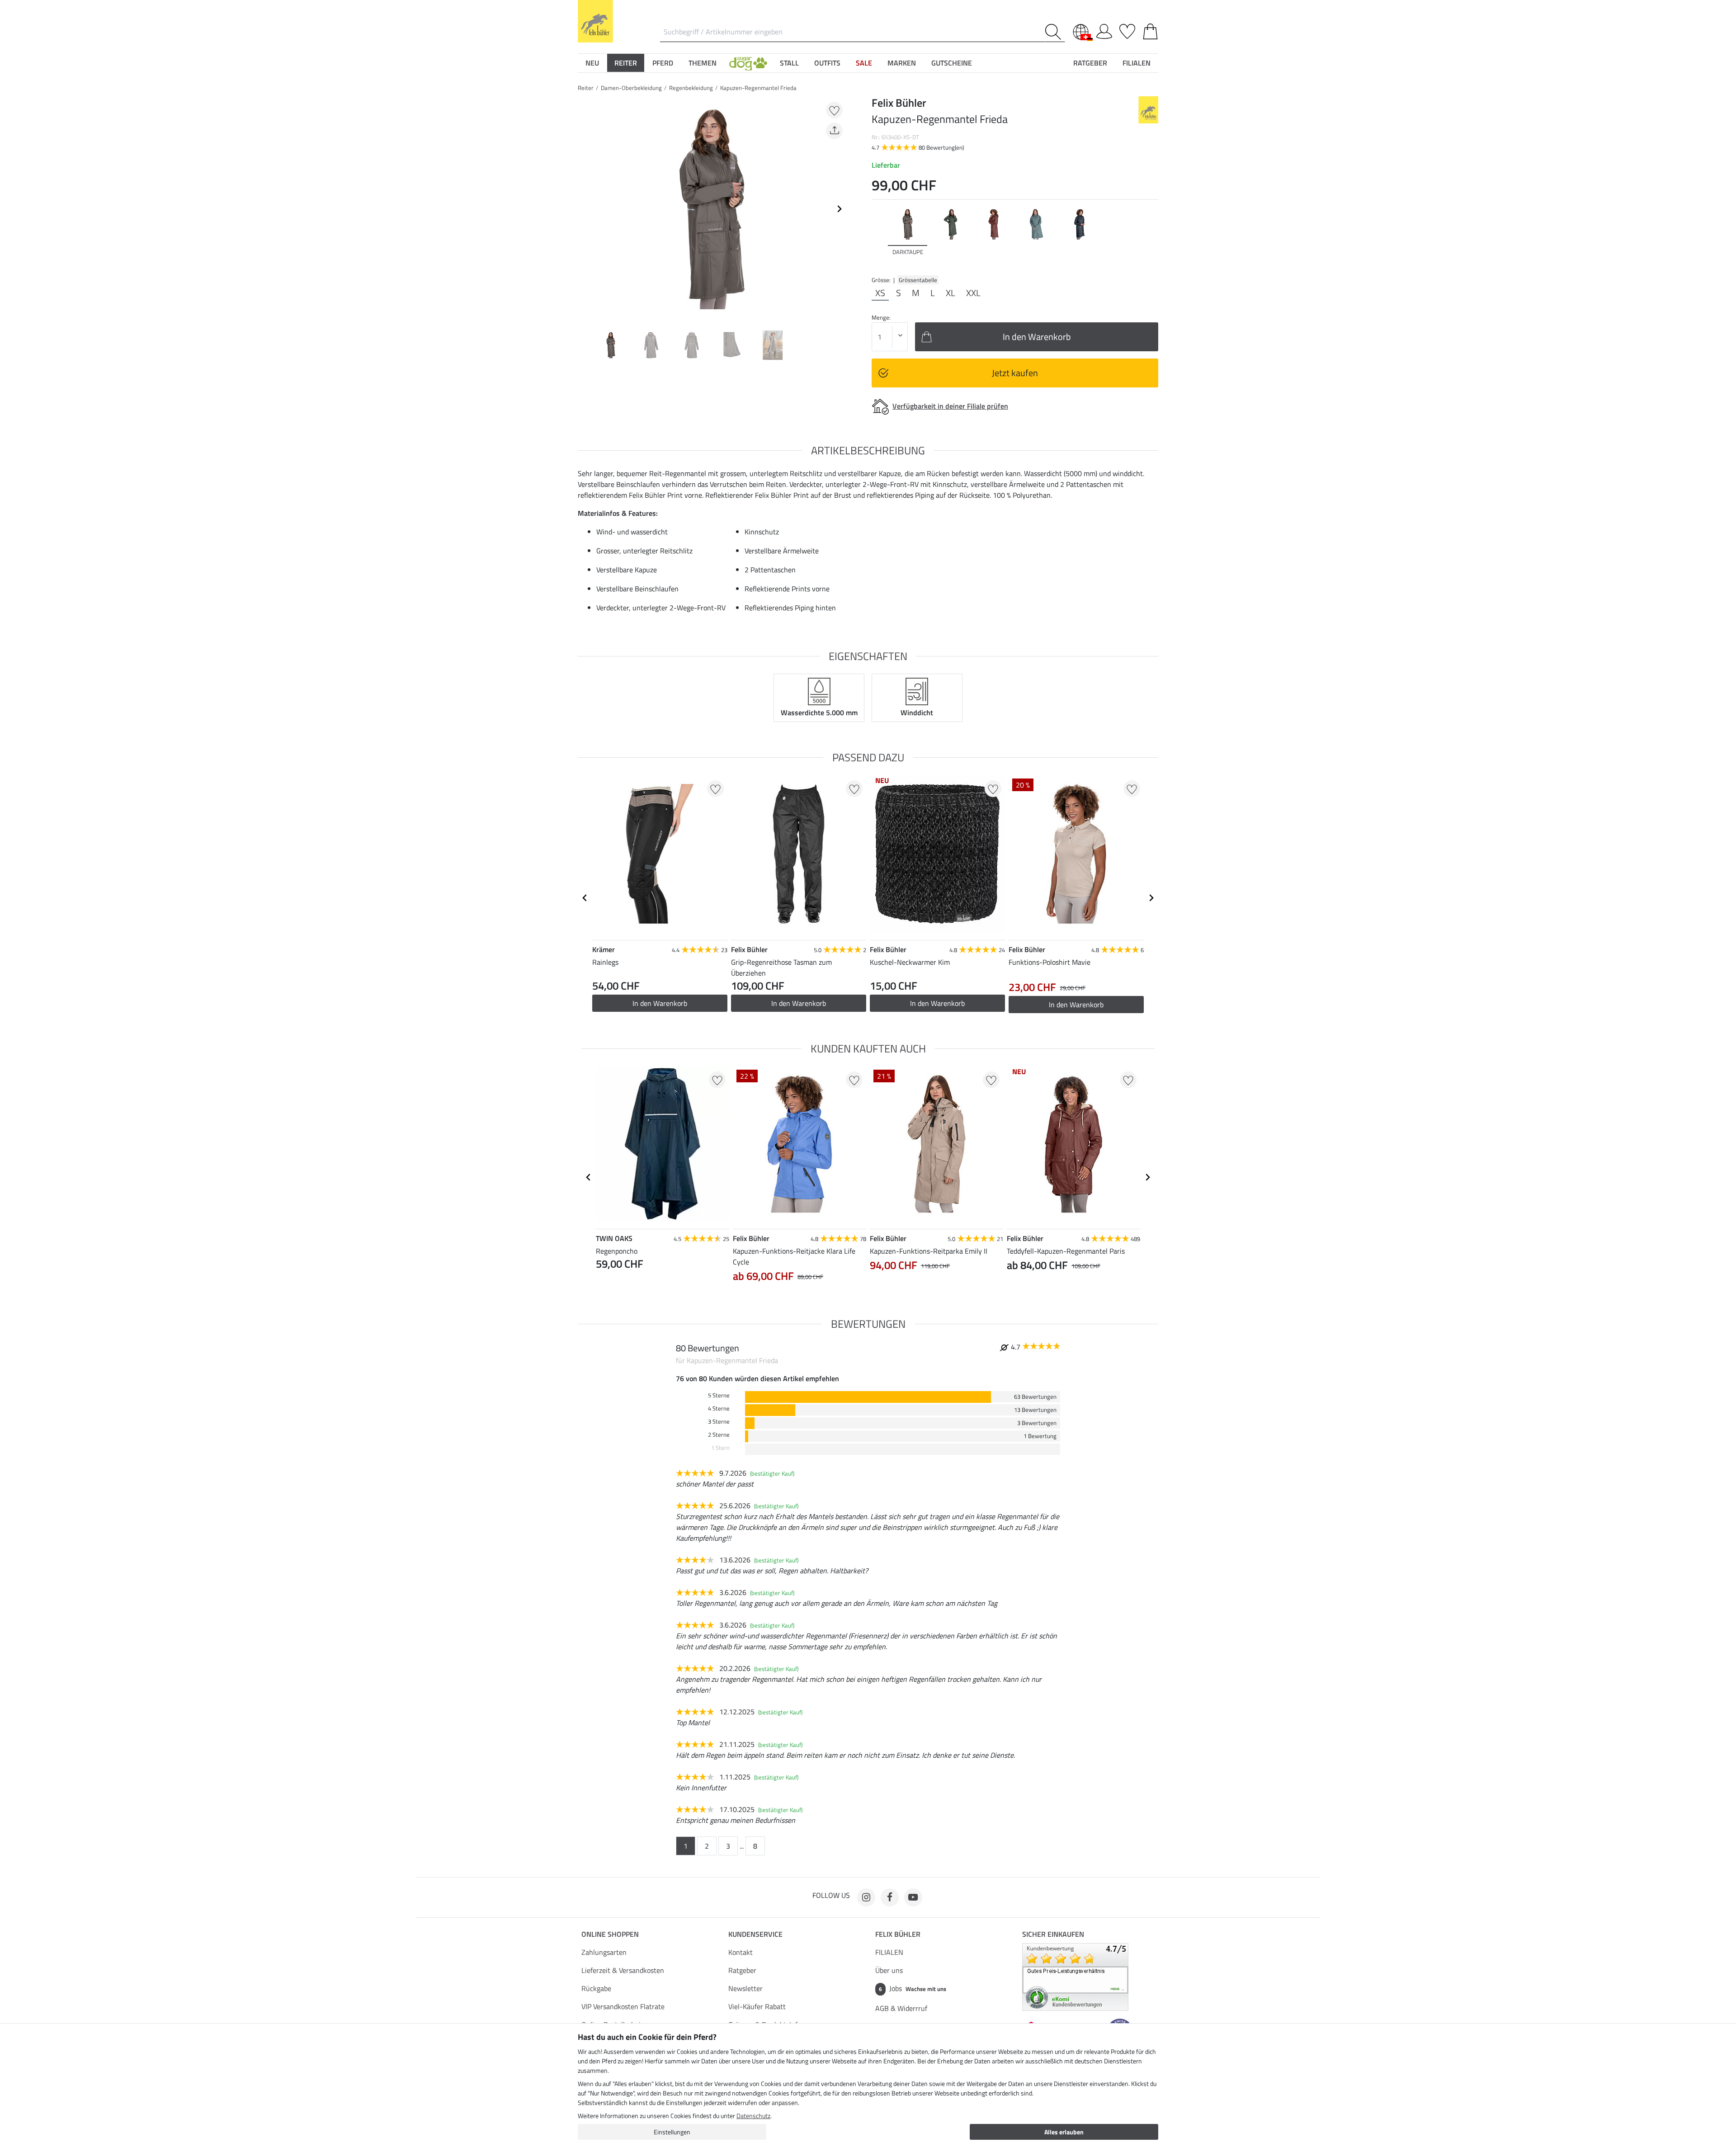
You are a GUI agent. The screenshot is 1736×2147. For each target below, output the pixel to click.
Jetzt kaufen (1015, 373)
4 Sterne (719, 1409)
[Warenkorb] (1150, 30)
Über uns (889, 1970)
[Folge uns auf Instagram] (866, 1897)
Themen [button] (703, 63)
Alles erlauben (1064, 2132)
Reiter (586, 88)
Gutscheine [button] (952, 63)
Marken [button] (902, 63)
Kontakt (741, 1952)
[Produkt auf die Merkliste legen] (834, 110)
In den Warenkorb (660, 1003)
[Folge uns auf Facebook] (890, 1897)
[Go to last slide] (585, 898)
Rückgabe (596, 1988)
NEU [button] (592, 63)
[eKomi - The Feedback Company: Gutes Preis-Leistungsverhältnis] (1075, 1976)
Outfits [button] (827, 63)
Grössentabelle (918, 280)
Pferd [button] (663, 63)
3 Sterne (719, 1422)
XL (951, 293)
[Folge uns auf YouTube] (913, 1897)
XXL (973, 293)
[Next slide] (839, 209)
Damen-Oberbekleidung (631, 88)
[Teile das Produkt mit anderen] (834, 131)
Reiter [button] (626, 63)
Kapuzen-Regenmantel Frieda (758, 88)
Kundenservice (755, 1934)
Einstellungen (672, 2132)
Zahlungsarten (604, 1952)
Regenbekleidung (691, 88)
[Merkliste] (1127, 30)
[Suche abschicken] (1055, 32)
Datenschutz (753, 2116)
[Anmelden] (1104, 30)
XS (880, 293)
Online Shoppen (610, 1934)
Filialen (1137, 63)
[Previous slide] (585, 209)
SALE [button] (864, 63)
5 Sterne (719, 1395)
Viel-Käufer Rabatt (757, 2006)
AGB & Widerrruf (901, 2008)
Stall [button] (789, 63)
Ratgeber (742, 1970)
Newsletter (745, 1988)
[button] (748, 63)
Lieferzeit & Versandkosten (623, 1970)
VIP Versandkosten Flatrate (623, 2006)
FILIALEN (889, 1952)
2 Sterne (719, 1435)
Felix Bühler (898, 1934)
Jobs (913, 1988)
